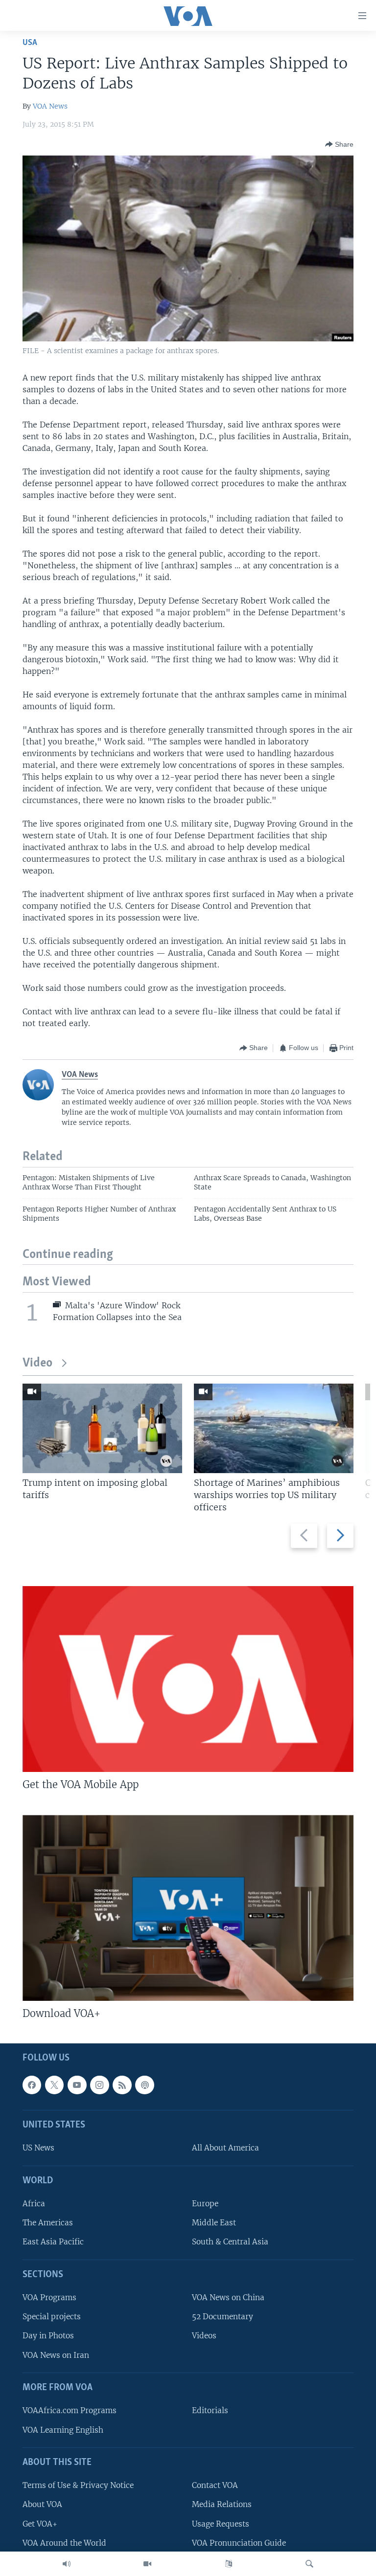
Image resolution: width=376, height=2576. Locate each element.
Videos (204, 2336)
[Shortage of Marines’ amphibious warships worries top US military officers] (274, 1428)
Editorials (210, 2410)
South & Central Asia (230, 2242)
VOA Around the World (64, 2542)
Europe (205, 2204)
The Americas (48, 2223)
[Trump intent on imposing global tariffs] (102, 1428)
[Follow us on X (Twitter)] (54, 2085)
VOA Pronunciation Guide (239, 2542)
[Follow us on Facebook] (32, 2085)
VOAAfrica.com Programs (70, 2410)
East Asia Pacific (53, 2242)
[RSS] (122, 2085)
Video (37, 1363)
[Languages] (229, 2564)
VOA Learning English (63, 2430)
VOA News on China (228, 2297)
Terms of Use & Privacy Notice (78, 2485)
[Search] (309, 2564)
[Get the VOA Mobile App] (188, 1679)
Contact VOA (215, 2485)
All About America (225, 2148)
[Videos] (147, 2564)
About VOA (42, 2504)
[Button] (339, 144)
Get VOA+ (40, 2523)
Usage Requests (221, 2523)
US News (38, 2148)
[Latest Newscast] (67, 2564)
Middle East (214, 2223)
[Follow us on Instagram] (99, 2085)
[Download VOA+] (188, 1908)
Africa (34, 2204)
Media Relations (222, 2504)
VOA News (50, 106)
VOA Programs (49, 2297)
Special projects (52, 2317)
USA (30, 43)
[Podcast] (144, 2085)
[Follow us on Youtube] (77, 2085)
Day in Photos (48, 2336)
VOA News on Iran (56, 2355)
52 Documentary (223, 2317)
